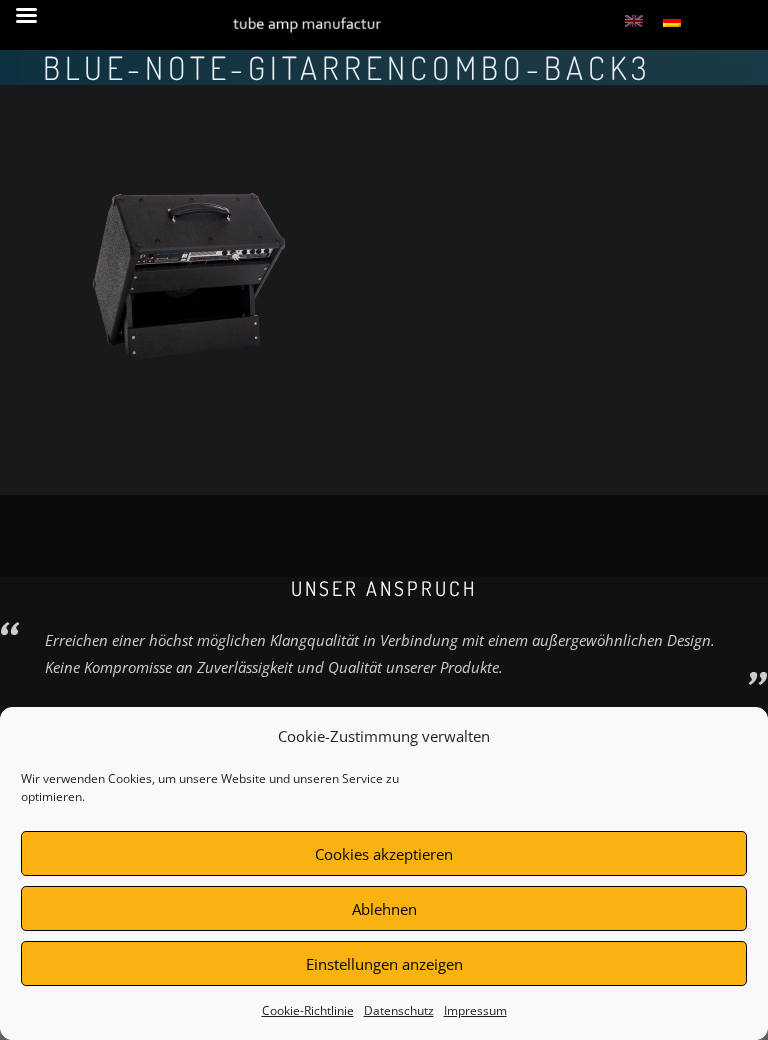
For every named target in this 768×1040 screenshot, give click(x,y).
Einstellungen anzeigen (384, 964)
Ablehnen (384, 909)
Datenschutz (399, 1010)
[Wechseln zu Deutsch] (672, 20)
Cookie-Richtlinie (308, 1010)
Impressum (475, 1010)
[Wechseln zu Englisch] (634, 20)
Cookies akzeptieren (384, 854)
